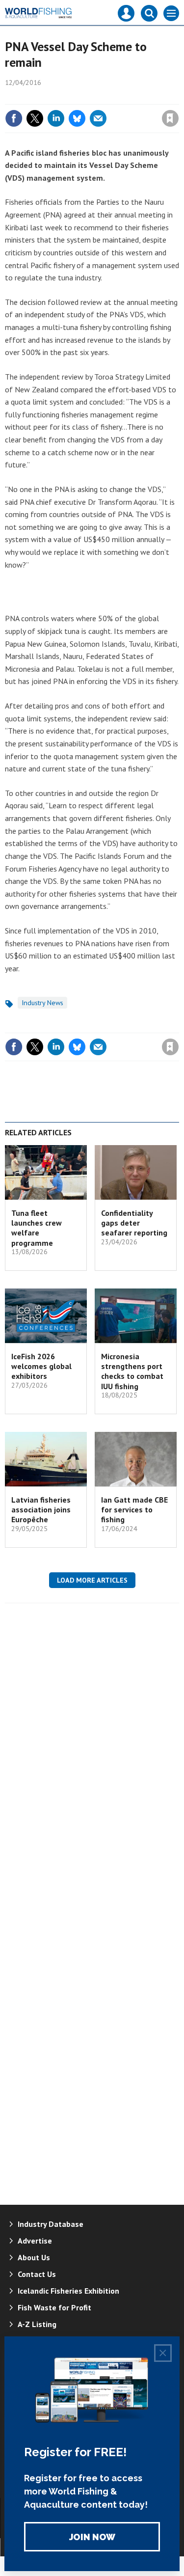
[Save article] (170, 118)
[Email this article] (98, 118)
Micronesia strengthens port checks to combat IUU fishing (132, 1371)
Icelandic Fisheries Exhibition (68, 2291)
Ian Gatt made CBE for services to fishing (134, 1510)
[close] (178, 97)
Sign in (54, 97)
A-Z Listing (37, 2324)
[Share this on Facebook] (14, 118)
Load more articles (92, 1580)
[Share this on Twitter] (35, 118)
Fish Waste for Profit (54, 2307)
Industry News (42, 1003)
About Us (34, 2257)
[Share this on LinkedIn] (56, 118)
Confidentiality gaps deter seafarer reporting (134, 1223)
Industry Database (51, 2224)
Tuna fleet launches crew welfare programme (37, 1228)
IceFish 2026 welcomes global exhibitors (41, 1366)
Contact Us (37, 2274)
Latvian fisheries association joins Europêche (41, 1510)
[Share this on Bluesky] (77, 118)
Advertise (35, 2241)
